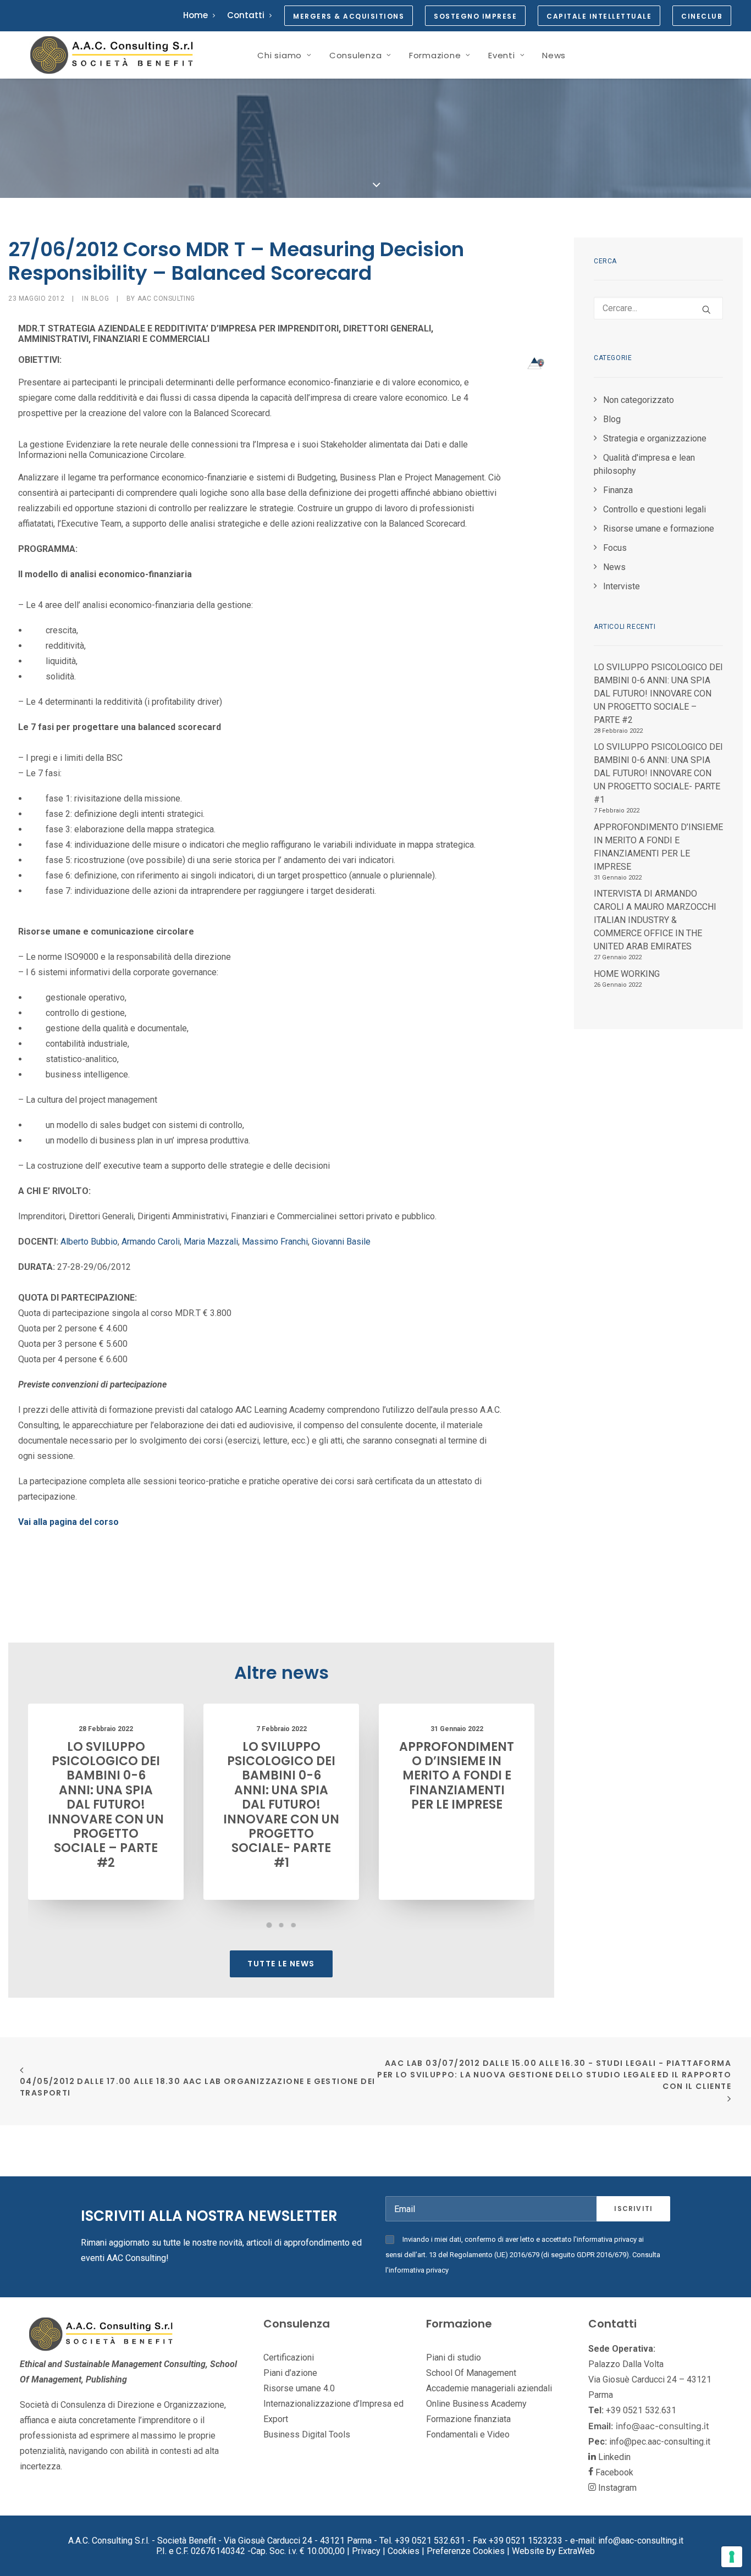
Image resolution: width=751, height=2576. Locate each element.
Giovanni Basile (341, 1242)
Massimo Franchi (275, 1242)
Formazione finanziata (468, 2419)
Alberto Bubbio (89, 1242)
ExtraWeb (576, 2551)
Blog (100, 298)
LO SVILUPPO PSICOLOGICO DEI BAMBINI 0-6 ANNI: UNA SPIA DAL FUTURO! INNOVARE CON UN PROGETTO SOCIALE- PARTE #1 (281, 1805)
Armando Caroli (151, 1242)
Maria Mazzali (211, 1242)
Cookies (404, 2551)
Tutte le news (281, 1964)
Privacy (366, 2551)
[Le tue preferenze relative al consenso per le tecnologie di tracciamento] (732, 2557)
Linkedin (613, 2457)
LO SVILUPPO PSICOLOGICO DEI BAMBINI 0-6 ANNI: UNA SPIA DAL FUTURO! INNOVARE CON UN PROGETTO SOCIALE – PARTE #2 (106, 1805)
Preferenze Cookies (466, 2551)
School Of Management (471, 2373)
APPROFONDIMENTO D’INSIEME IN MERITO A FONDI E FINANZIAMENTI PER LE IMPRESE (457, 1776)
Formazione (435, 55)
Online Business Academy (476, 2404)
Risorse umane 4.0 (299, 2388)
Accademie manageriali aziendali (489, 2388)
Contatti (246, 15)
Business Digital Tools (307, 2434)
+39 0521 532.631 (642, 2410)
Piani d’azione (290, 2373)
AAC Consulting (166, 298)
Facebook (613, 2472)
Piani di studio (454, 2357)
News (554, 55)
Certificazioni (289, 2357)
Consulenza (356, 55)
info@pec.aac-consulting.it (660, 2442)
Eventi (502, 55)
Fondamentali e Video (468, 2434)
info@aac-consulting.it (662, 2426)
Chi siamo (280, 55)
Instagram (616, 2488)
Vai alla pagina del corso (68, 1522)
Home (195, 15)
